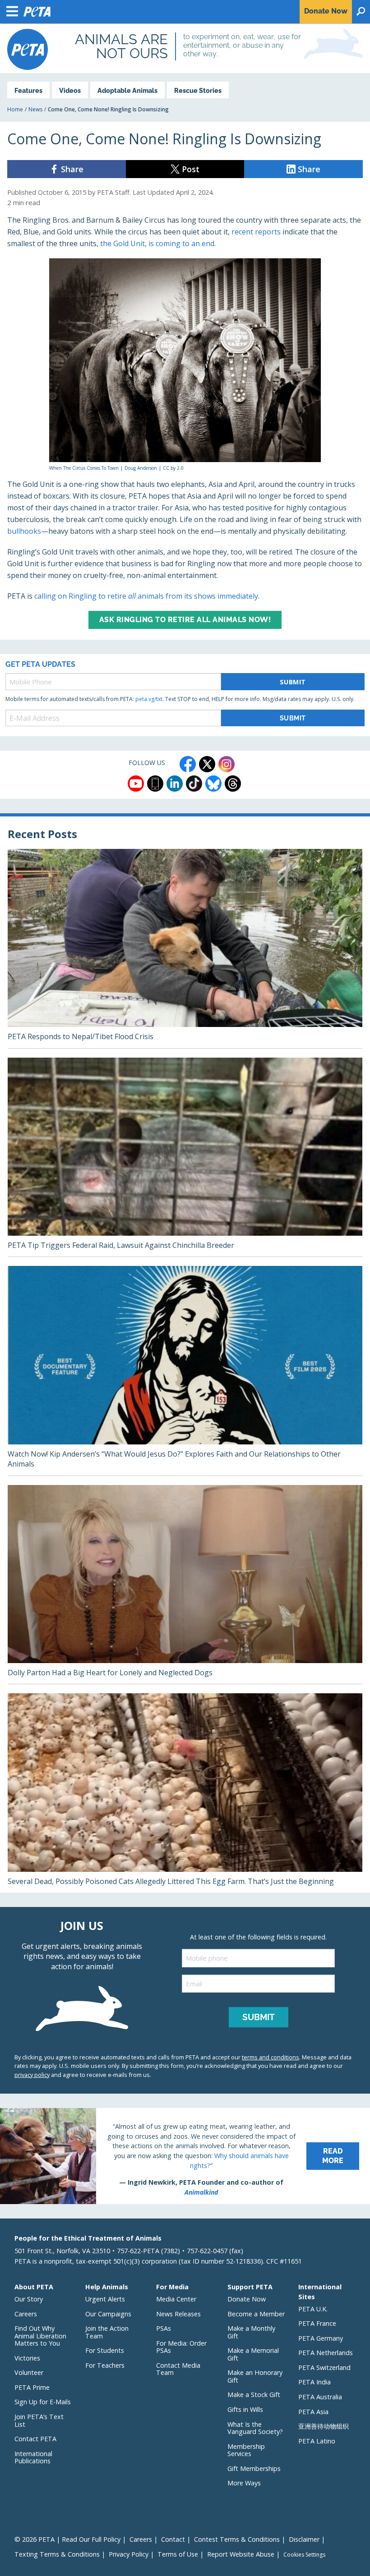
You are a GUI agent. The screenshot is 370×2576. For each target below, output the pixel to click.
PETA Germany (321, 2338)
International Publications (33, 2457)
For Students (105, 2350)
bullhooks (24, 531)
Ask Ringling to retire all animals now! (185, 620)
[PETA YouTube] (136, 784)
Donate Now (247, 2299)
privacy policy (32, 2075)
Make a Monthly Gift (251, 2332)
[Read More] (185, 2156)
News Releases (178, 2314)
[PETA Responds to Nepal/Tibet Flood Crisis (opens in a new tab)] (185, 949)
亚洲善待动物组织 (324, 2426)
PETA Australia (320, 2397)
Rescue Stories (198, 90)
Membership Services (246, 2450)
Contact (173, 2539)
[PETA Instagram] (227, 764)
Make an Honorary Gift (255, 2376)
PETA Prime (32, 2387)
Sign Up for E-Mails (43, 2402)
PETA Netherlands (326, 2353)
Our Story (29, 2299)
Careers (26, 2314)
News (35, 109)
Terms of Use (178, 2554)
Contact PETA (35, 2439)
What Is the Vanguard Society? (255, 2428)
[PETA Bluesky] (213, 784)
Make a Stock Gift (254, 2395)
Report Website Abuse (241, 2554)
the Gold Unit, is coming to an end (157, 243)
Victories (27, 2358)
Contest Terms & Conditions (237, 2539)
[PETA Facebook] (188, 764)
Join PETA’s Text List (39, 2420)
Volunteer (29, 2372)
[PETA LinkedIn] (175, 784)
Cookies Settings (304, 2555)
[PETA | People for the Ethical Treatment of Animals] (28, 49)
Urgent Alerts (105, 2299)
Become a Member (256, 2314)
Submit (293, 682)
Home (15, 109)
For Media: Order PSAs (181, 2347)
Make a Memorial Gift (253, 2354)
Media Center (176, 2299)
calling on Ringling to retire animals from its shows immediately (146, 596)
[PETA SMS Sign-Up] (155, 784)
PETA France (317, 2323)
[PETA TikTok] (194, 784)
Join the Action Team (107, 2332)
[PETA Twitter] (207, 764)
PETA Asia (313, 2412)
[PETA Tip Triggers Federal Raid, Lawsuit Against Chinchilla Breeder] (185, 1157)
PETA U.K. (313, 2309)
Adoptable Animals (127, 90)
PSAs (164, 2328)
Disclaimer (304, 2539)
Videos (70, 90)
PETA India (314, 2382)
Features (28, 90)
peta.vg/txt (149, 699)
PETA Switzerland (324, 2367)
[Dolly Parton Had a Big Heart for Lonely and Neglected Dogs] (185, 1585)
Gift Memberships (254, 2468)
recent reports (256, 232)
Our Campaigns (108, 2314)
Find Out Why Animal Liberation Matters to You (40, 2336)
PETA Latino (317, 2441)
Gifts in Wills (245, 2409)
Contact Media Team (178, 2369)
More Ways (244, 2483)
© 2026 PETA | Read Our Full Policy (67, 2539)
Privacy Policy (129, 2554)
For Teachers (105, 2365)
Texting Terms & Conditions (57, 2554)
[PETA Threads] (233, 784)
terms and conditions (271, 2057)
